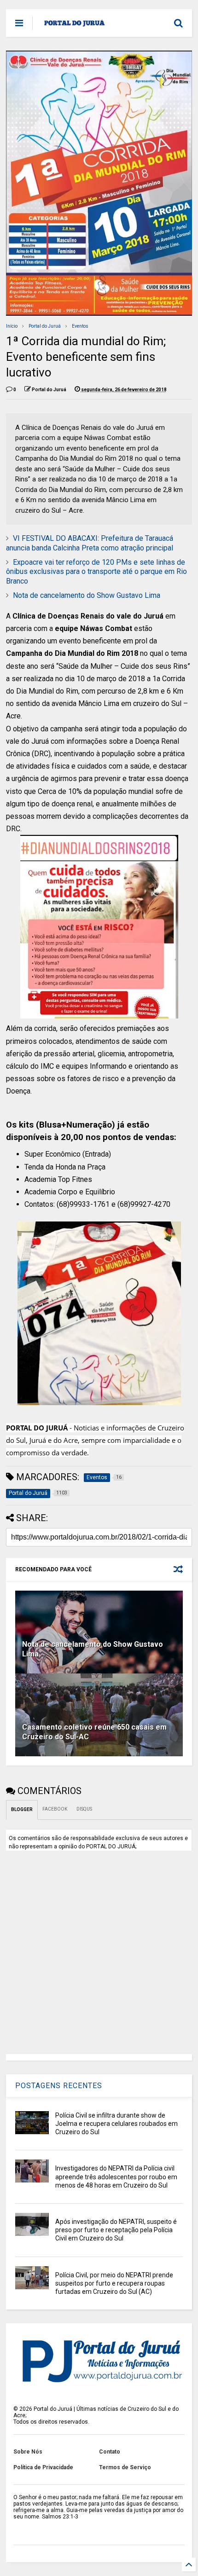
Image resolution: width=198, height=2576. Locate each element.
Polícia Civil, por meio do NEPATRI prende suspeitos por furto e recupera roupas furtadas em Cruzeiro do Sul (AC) (114, 2283)
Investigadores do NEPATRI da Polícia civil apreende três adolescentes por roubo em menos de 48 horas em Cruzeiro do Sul (116, 2177)
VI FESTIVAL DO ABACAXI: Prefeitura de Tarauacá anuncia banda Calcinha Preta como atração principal (90, 543)
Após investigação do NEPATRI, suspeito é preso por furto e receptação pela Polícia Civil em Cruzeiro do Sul (116, 2230)
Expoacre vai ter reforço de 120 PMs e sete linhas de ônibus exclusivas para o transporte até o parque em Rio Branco (96, 572)
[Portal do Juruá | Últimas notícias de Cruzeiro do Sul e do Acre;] (74, 26)
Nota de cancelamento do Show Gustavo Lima (87, 595)
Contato (110, 2452)
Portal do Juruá (45, 326)
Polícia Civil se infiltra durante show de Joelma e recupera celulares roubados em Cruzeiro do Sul (116, 2124)
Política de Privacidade (43, 2467)
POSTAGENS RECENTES (59, 2086)
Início (12, 326)
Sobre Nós (28, 2452)
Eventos (80, 326)
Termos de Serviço (125, 2467)
